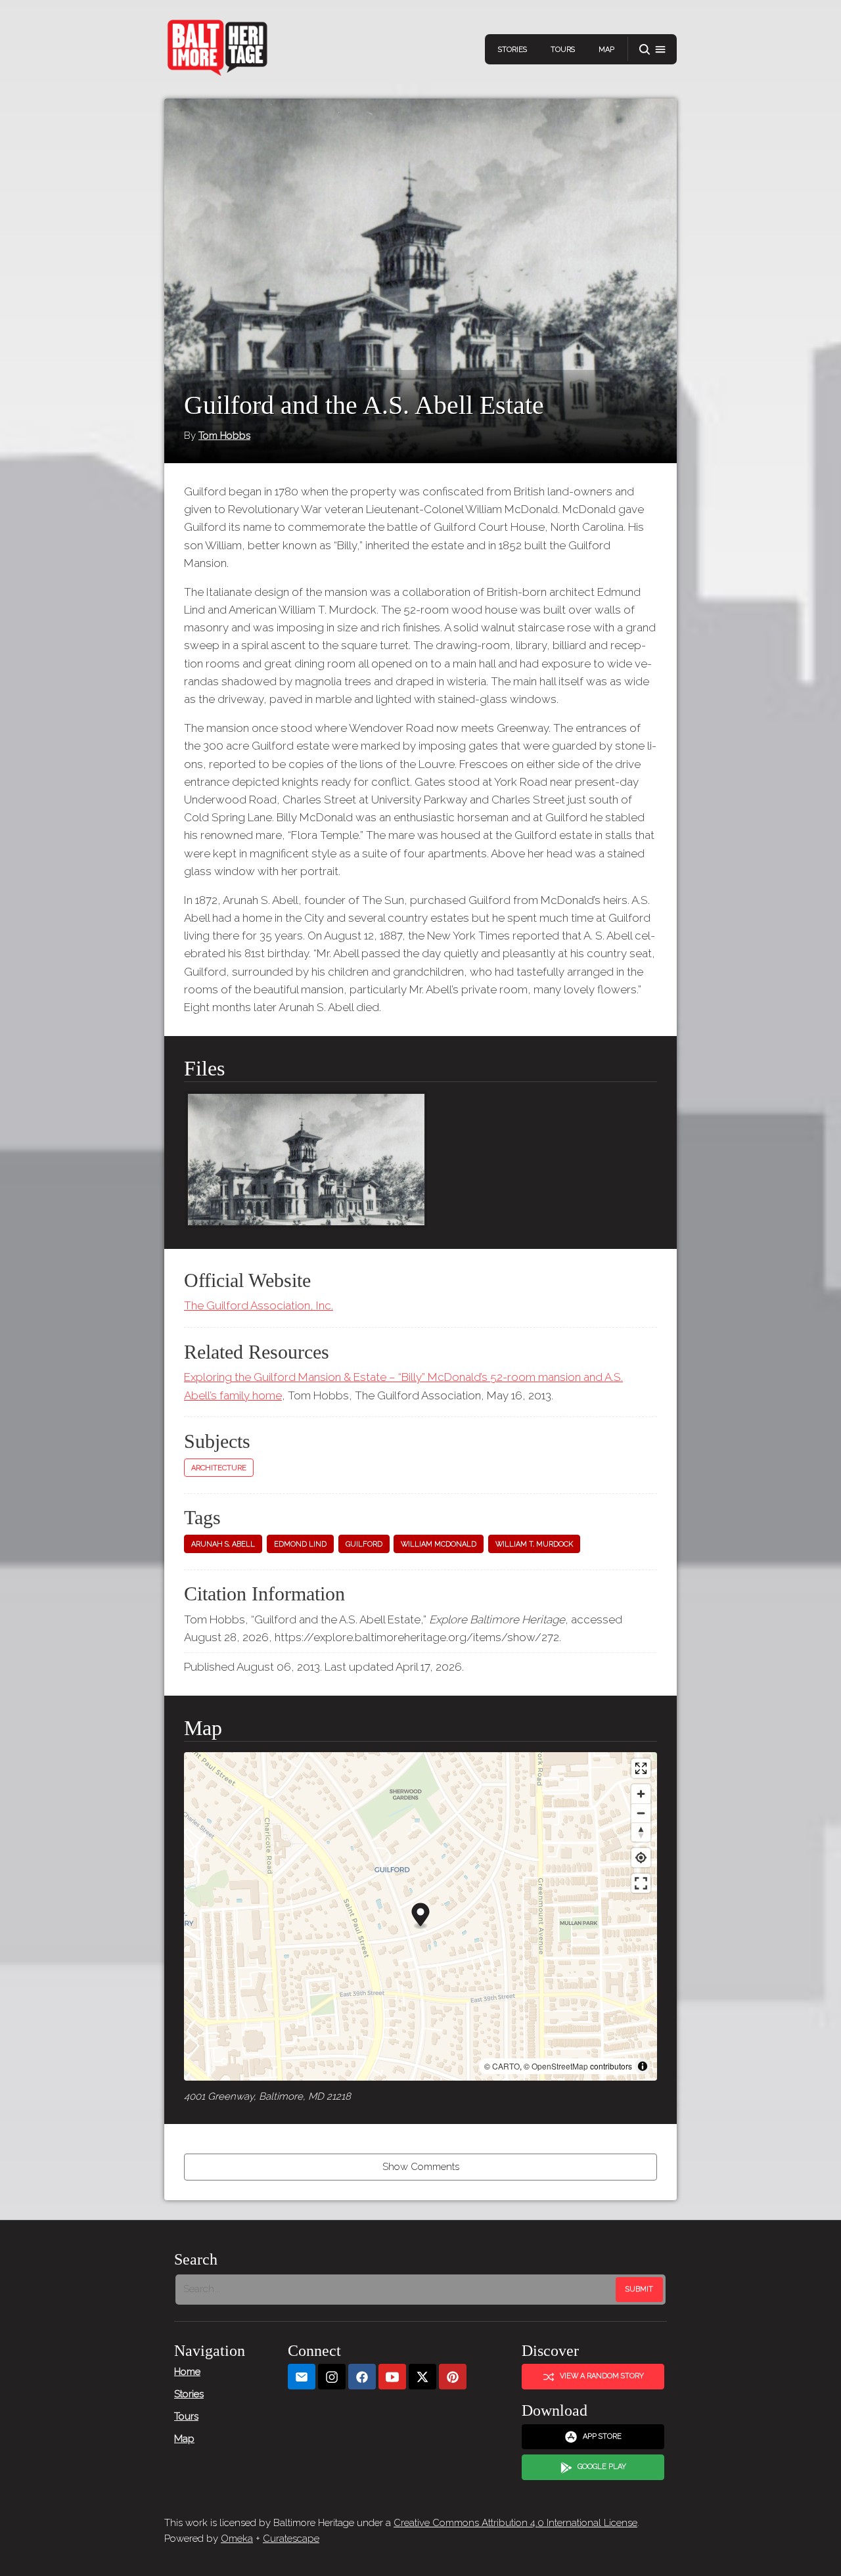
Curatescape (291, 2539)
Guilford (364, 1544)
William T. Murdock (534, 1544)
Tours (563, 50)
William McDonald (439, 1544)
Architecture (219, 1468)
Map (606, 50)
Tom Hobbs (224, 436)
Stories (512, 50)
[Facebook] (362, 2377)
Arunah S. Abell (223, 1544)
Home (187, 2372)
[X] (422, 2377)
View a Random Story (602, 2376)
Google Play (602, 2467)
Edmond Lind (300, 1544)
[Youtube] (392, 2377)
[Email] (302, 2377)
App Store (602, 2436)
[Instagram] (332, 2377)
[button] (652, 50)
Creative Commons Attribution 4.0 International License (515, 2523)
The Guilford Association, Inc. (259, 1305)
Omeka (237, 2539)
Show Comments (421, 2167)
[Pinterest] (453, 2377)
